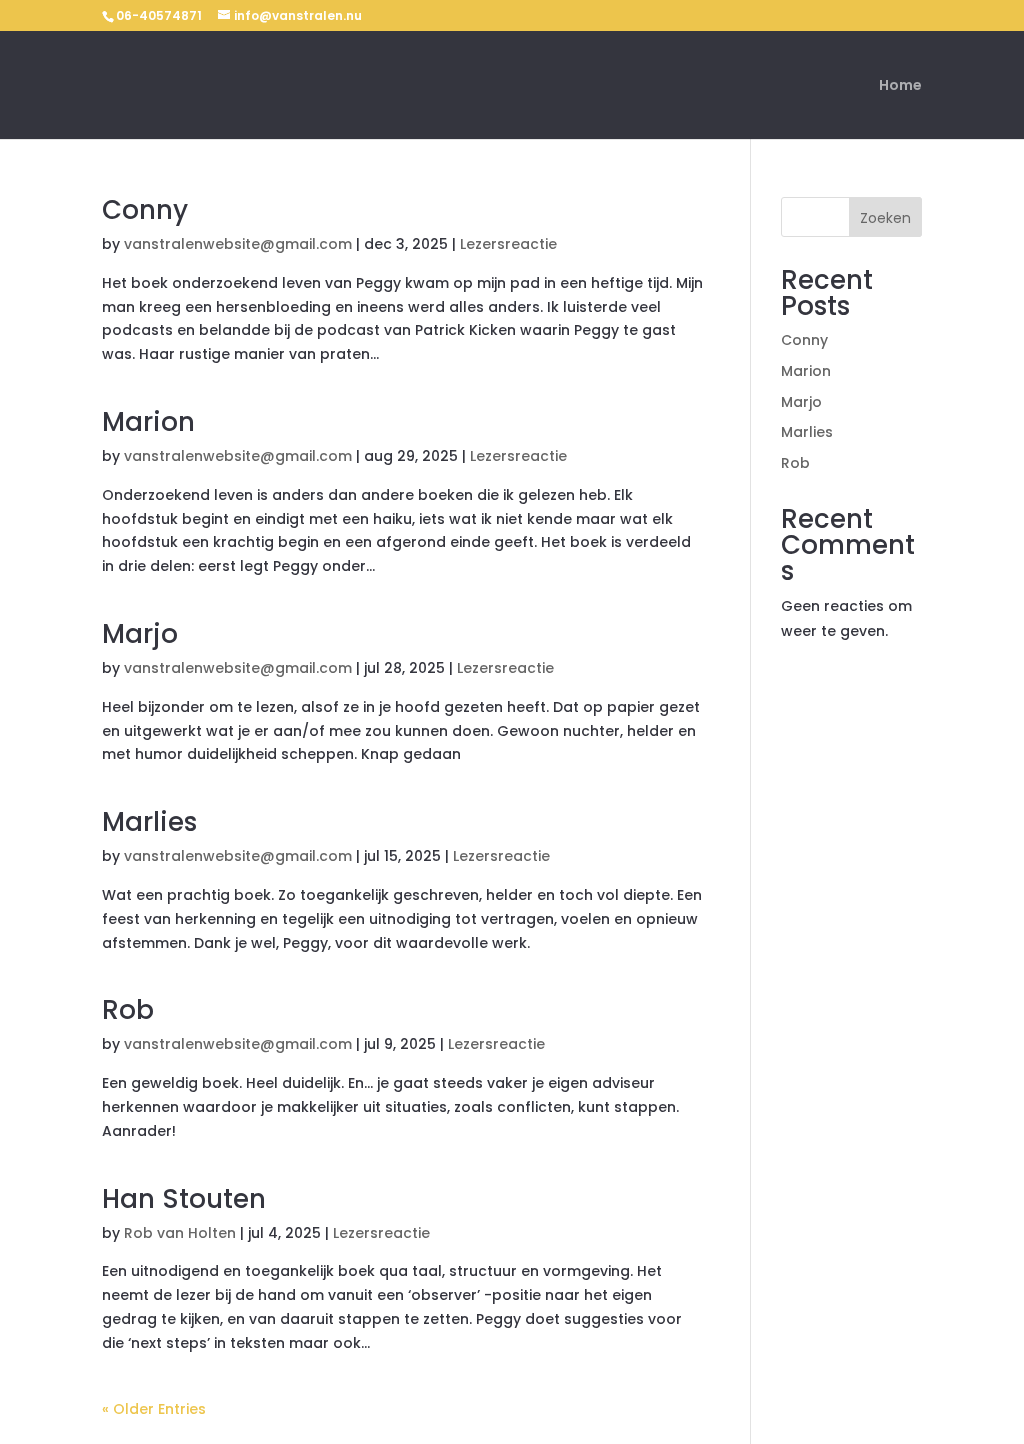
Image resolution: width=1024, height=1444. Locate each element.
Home (900, 86)
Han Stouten (184, 1199)
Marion (148, 422)
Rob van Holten (180, 1233)
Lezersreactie (508, 244)
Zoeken (885, 218)
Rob (128, 1010)
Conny (145, 210)
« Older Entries (154, 1409)
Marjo (140, 634)
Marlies (149, 822)
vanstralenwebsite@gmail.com (238, 244)
